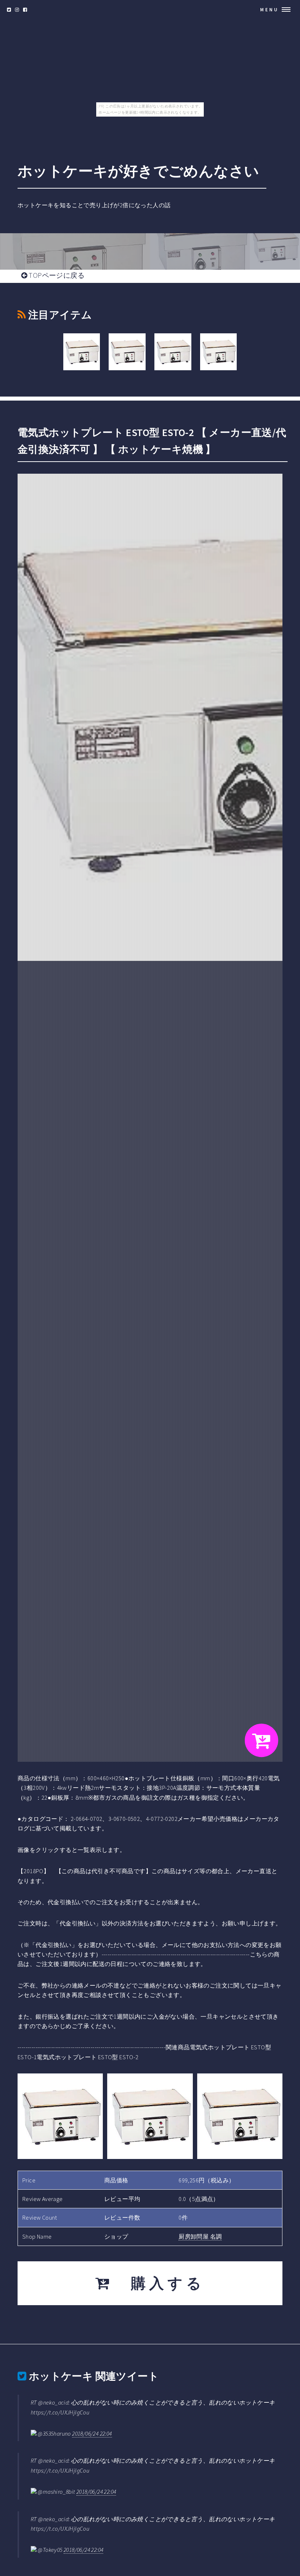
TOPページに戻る (56, 275)
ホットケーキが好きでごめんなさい (138, 171)
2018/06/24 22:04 (92, 2433)
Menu (269, 10)
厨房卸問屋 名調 (200, 2236)
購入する (159, 2283)
